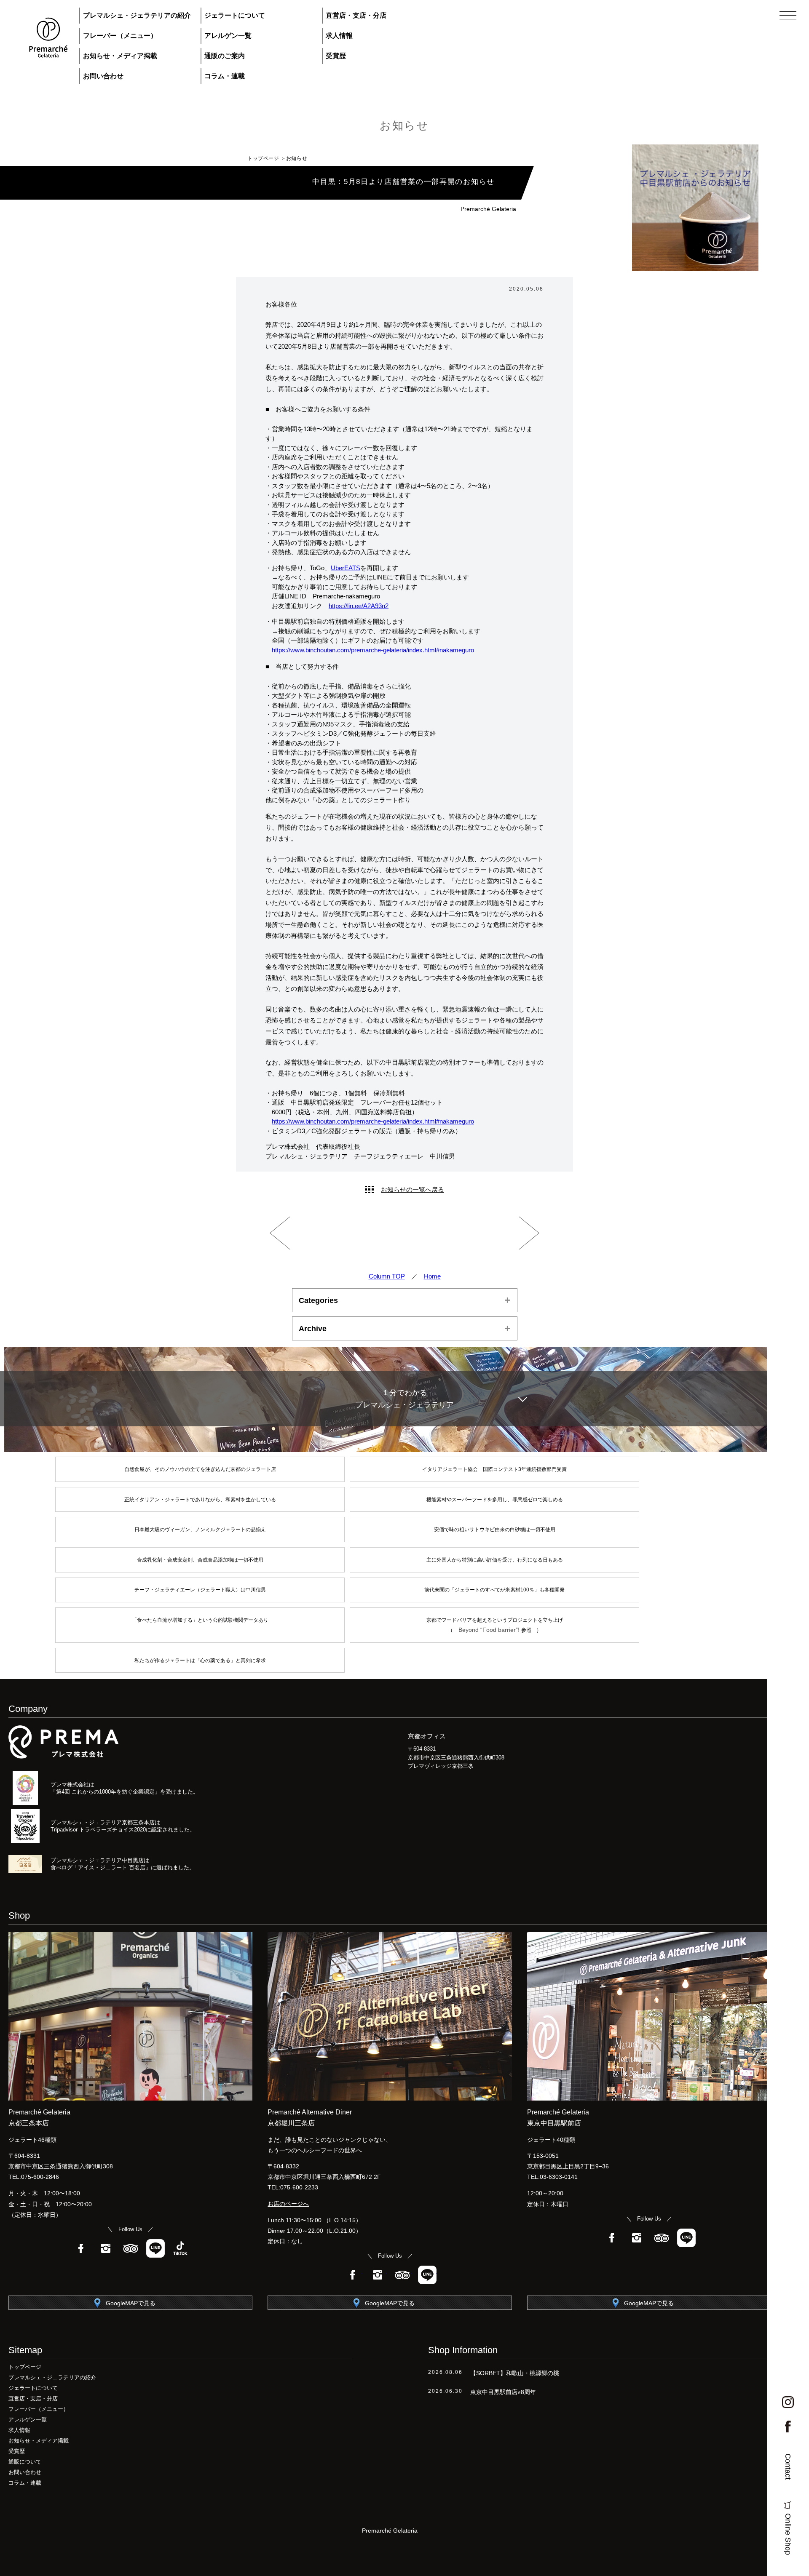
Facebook (81, 2248)
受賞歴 (336, 56)
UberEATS (346, 568)
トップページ (263, 158)
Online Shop (788, 2534)
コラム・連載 (225, 76)
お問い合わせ (103, 76)
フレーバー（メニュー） (120, 36)
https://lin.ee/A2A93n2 (359, 606)
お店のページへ (288, 2204)
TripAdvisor (131, 2248)
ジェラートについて (235, 15)
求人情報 (339, 36)
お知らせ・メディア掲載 (120, 56)
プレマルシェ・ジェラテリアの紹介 (137, 15)
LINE (155, 2248)
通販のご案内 (225, 56)
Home (432, 1276)
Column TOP (387, 1276)
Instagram (106, 2248)
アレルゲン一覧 (228, 36)
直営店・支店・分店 (356, 15)
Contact (788, 2467)
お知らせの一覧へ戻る (413, 1189)
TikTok (180, 2248)
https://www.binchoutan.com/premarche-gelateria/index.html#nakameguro (373, 650)
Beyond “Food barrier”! (490, 1630)
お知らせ (404, 125)
